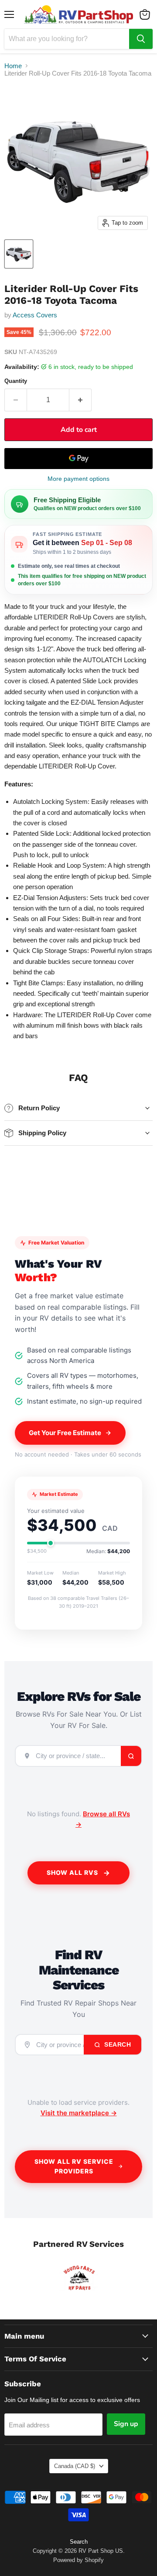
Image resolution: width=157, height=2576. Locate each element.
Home (13, 66)
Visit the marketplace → (79, 2113)
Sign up (126, 2424)
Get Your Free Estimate (65, 1433)
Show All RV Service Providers (74, 2166)
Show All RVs (72, 1872)
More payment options (78, 479)
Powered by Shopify (78, 2560)
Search (117, 2044)
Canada (75, 2466)
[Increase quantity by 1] (80, 400)
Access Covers (35, 315)
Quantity (16, 381)
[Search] (141, 39)
